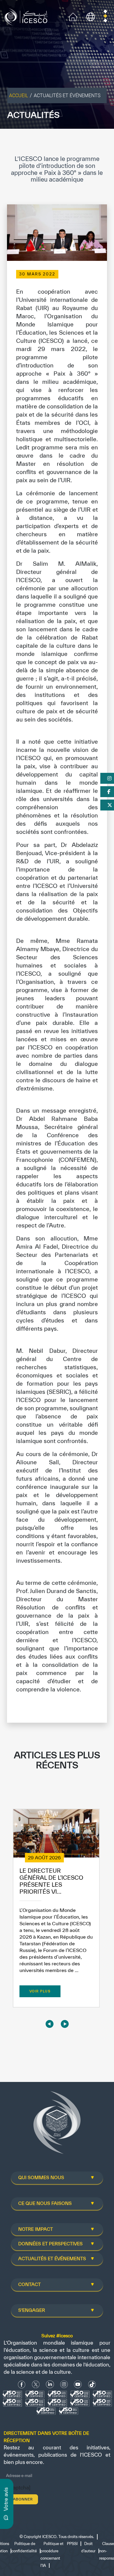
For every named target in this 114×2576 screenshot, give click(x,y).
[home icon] (73, 16)
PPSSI (72, 2544)
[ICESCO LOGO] (57, 2125)
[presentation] (50, 2024)
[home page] (27, 16)
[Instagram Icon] (64, 2385)
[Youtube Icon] (78, 2385)
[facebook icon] (22, 2385)
